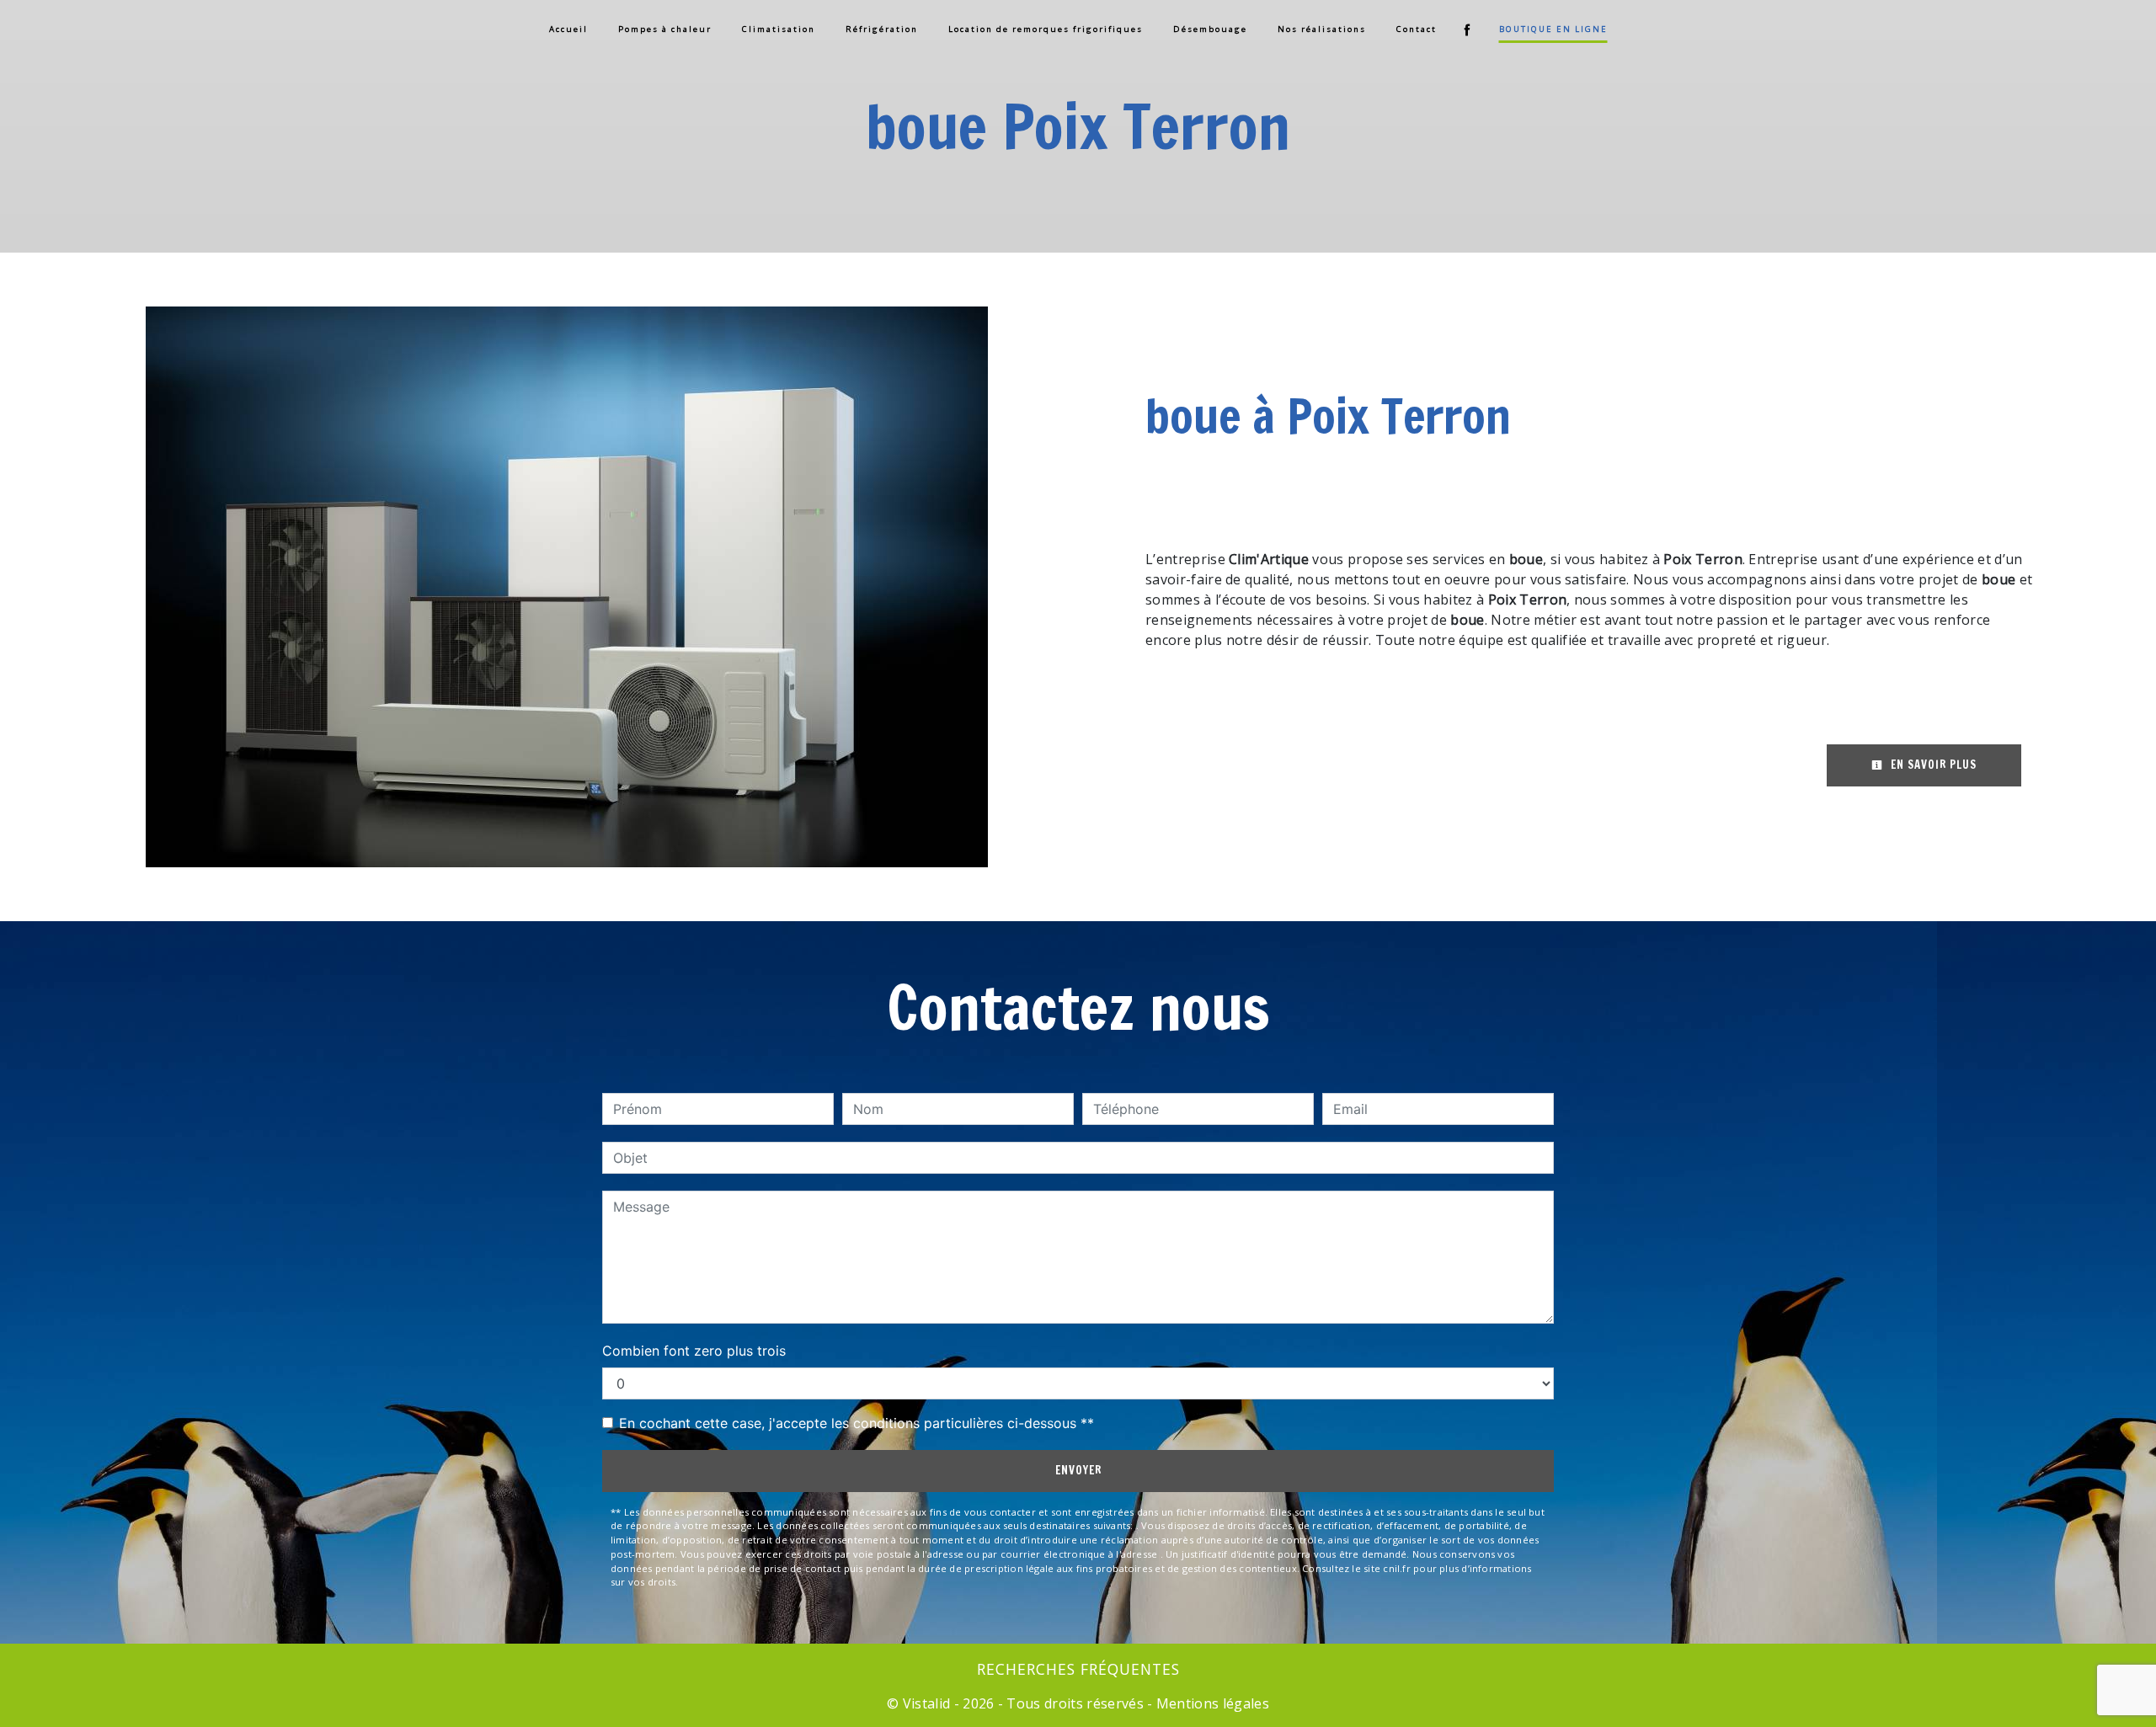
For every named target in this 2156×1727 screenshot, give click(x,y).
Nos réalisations (1322, 29)
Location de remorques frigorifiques (1046, 29)
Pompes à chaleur (665, 29)
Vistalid (927, 1703)
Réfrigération (882, 29)
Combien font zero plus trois (694, 1351)
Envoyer (1078, 1470)
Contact (1417, 29)
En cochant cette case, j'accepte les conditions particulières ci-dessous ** (857, 1423)
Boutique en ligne (1553, 29)
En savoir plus (1932, 765)
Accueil (568, 29)
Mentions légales (1211, 1703)
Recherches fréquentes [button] (1078, 1669)
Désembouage (1210, 29)
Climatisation (779, 29)
